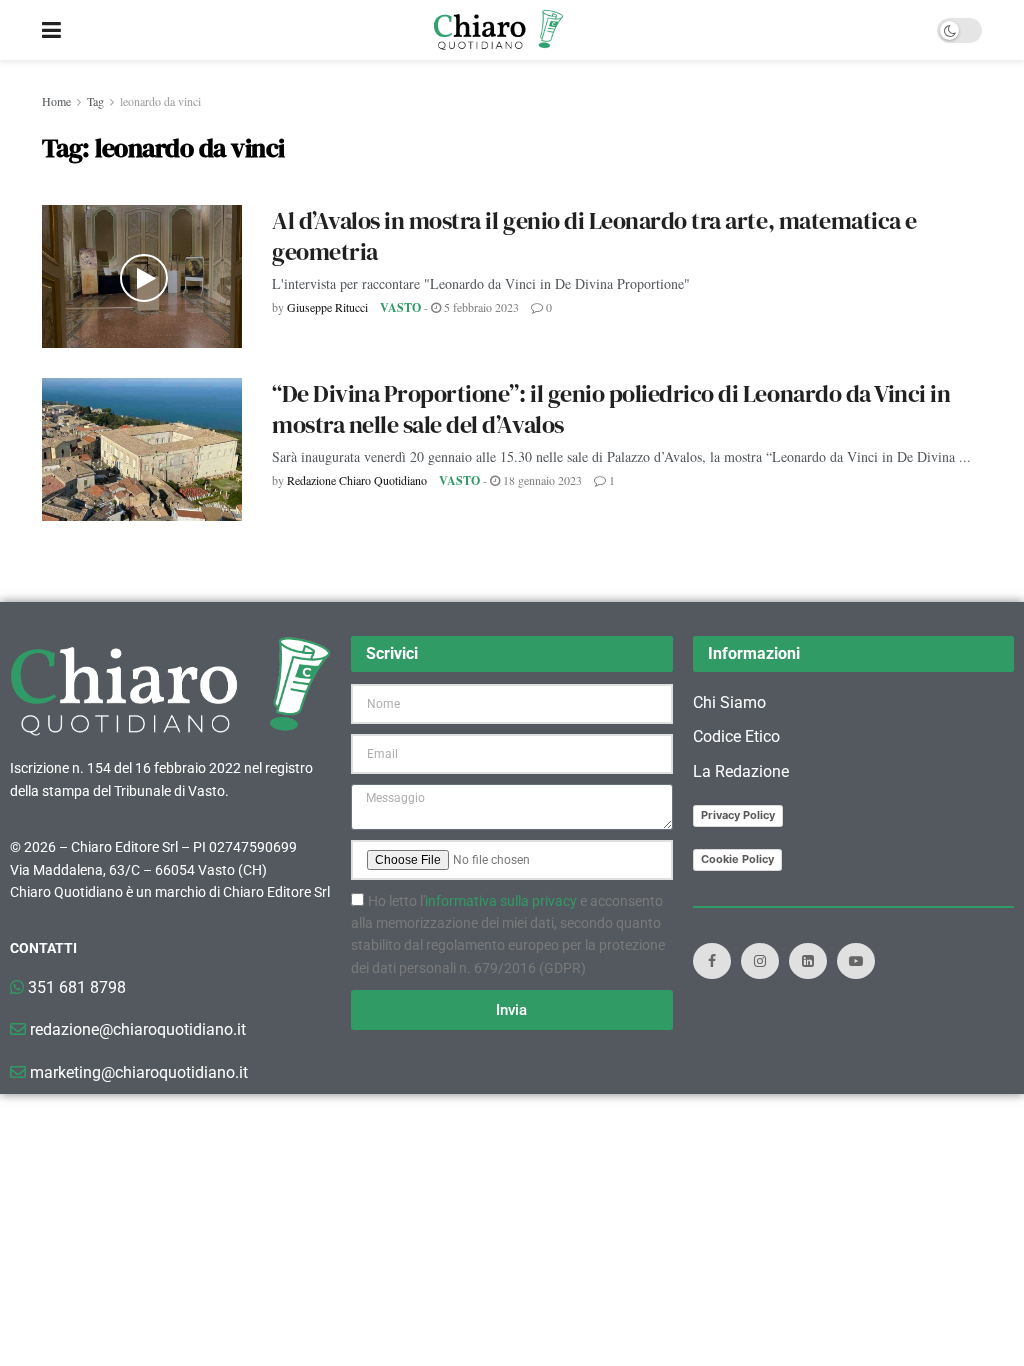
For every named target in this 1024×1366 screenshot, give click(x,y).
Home (56, 101)
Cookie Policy (737, 859)
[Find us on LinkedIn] (808, 961)
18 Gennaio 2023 (541, 480)
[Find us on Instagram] (760, 961)
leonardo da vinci (160, 101)
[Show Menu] (51, 30)
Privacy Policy (738, 815)
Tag (95, 101)
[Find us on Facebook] (712, 961)
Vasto (400, 307)
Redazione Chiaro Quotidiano (357, 480)
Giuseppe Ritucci (327, 307)
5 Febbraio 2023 (480, 307)
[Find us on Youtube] (856, 961)
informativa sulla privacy (501, 901)
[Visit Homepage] (498, 30)
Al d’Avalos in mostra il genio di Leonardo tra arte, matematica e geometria (594, 236)
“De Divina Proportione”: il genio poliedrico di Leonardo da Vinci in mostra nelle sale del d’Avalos (611, 409)
